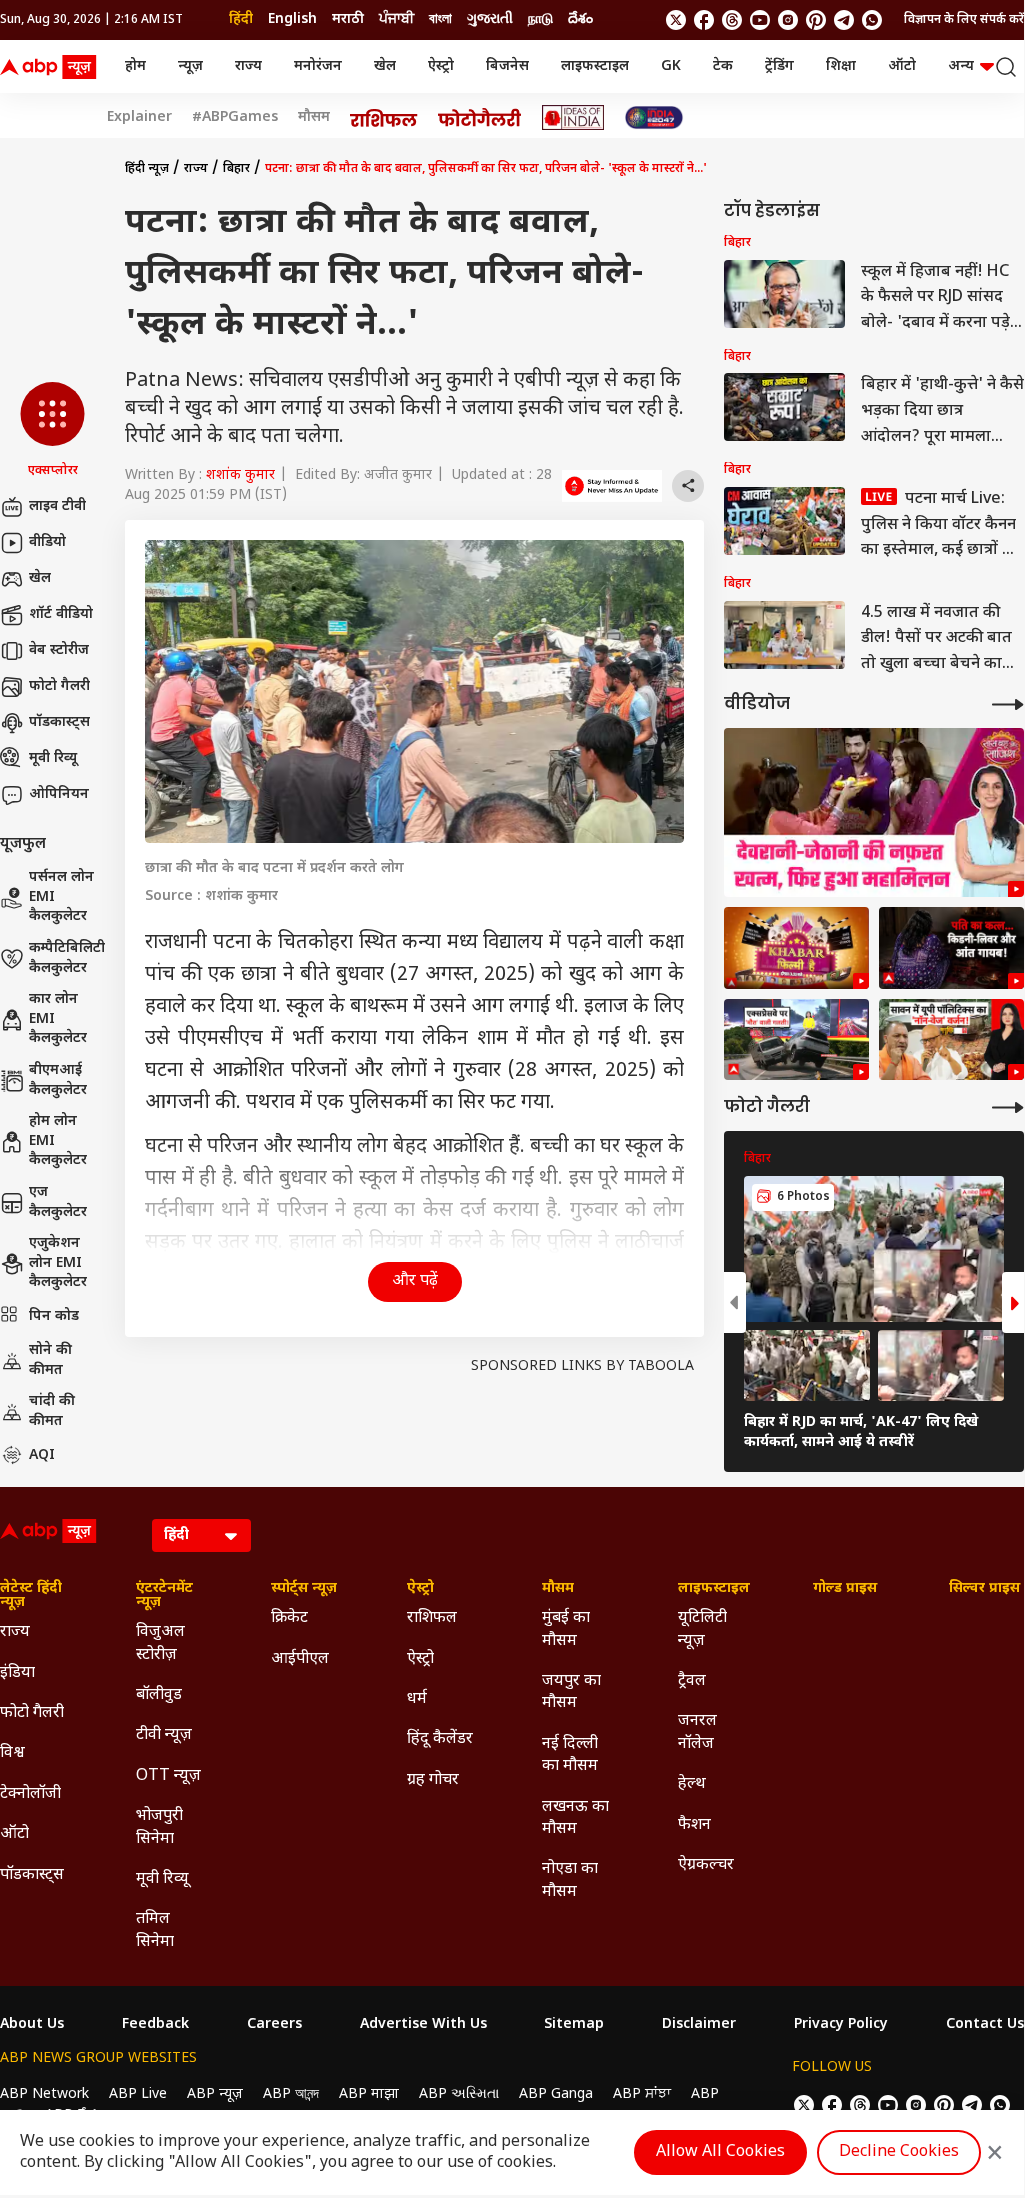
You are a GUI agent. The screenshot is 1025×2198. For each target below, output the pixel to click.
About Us (32, 2025)
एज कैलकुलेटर (58, 1202)
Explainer (139, 118)
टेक (723, 66)
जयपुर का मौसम (571, 1692)
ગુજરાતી (490, 19)
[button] (52, 431)
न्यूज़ (190, 66)
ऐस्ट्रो (441, 66)
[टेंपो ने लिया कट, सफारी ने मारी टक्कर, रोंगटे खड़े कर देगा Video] (796, 1040)
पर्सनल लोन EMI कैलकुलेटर (61, 897)
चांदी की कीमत (52, 1411)
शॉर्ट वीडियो (61, 614)
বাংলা (440, 19)
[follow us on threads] (732, 20)
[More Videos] (1008, 704)
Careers (274, 2025)
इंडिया (17, 1673)
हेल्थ (692, 1784)
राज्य (248, 66)
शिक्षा (841, 66)
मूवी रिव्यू (53, 758)
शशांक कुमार (240, 475)
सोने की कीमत (50, 1360)
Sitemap (574, 2025)
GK (671, 66)
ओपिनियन (59, 794)
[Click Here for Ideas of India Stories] (573, 117)
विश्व (12, 1753)
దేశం (580, 19)
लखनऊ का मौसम (575, 1818)
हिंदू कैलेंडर (440, 1739)
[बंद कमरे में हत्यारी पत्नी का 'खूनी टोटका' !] (951, 948)
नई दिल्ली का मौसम (570, 1755)
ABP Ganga (556, 2094)
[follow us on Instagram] (788, 20)
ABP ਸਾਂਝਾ (642, 2094)
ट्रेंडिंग (779, 66)
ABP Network (44, 2094)
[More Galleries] (1008, 1107)
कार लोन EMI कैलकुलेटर (58, 1019)
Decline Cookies (899, 2152)
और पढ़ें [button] (415, 1281)
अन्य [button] (961, 66)
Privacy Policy (841, 2025)
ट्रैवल (692, 1681)
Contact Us (985, 2025)
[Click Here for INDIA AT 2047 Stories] (654, 117)
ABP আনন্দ (291, 2094)
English (292, 19)
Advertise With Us (423, 2025)
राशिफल (432, 1618)
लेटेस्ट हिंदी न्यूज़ (31, 1596)
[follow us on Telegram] (844, 20)
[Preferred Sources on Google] (612, 486)
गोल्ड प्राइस (845, 1589)
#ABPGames (235, 118)
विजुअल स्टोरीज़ (160, 1643)
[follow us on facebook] (704, 20)
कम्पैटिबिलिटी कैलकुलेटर (67, 958)
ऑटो (902, 66)
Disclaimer (699, 2025)
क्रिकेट (289, 1618)
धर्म (417, 1699)
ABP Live (138, 2094)
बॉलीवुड (159, 1695)
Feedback (155, 2025)
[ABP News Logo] (52, 67)
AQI (42, 1455)
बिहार (236, 169)
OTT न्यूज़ (168, 1776)
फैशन (694, 1825)
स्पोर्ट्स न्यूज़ (304, 1589)
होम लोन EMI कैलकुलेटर (58, 1141)
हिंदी (241, 19)
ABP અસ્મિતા (459, 2094)
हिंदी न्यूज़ (147, 169)
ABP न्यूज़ (215, 2094)
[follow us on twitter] (676, 20)
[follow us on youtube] (760, 20)
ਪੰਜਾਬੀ (396, 19)
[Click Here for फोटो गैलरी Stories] (480, 117)
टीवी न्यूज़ (164, 1735)
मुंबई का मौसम (566, 1629)
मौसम (314, 118)
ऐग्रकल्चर (706, 1865)
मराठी (348, 19)
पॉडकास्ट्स (59, 722)
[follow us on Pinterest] (816, 20)
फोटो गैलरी (59, 686)
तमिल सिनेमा (155, 1930)
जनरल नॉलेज (697, 1732)
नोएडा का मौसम (570, 1880)
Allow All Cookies (720, 2152)
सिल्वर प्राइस (984, 1589)
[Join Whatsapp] (872, 20)
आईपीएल (300, 1659)
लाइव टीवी (57, 506)
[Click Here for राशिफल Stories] (384, 118)
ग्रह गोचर (433, 1780)
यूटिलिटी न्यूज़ (702, 1629)
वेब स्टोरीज (59, 650)
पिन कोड (54, 1316)
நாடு (540, 19)
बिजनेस (507, 66)
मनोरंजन (318, 66)
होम (135, 66)
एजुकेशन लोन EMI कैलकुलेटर (58, 1263)
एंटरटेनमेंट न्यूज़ (164, 1596)
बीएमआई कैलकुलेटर (58, 1080)
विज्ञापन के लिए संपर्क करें (964, 20)
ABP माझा (369, 2094)
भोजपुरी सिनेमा (159, 1827)
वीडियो (47, 542)
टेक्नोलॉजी (30, 1794)
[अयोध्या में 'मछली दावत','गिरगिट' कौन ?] (951, 1040)
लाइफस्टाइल (595, 66)
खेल (385, 66)
